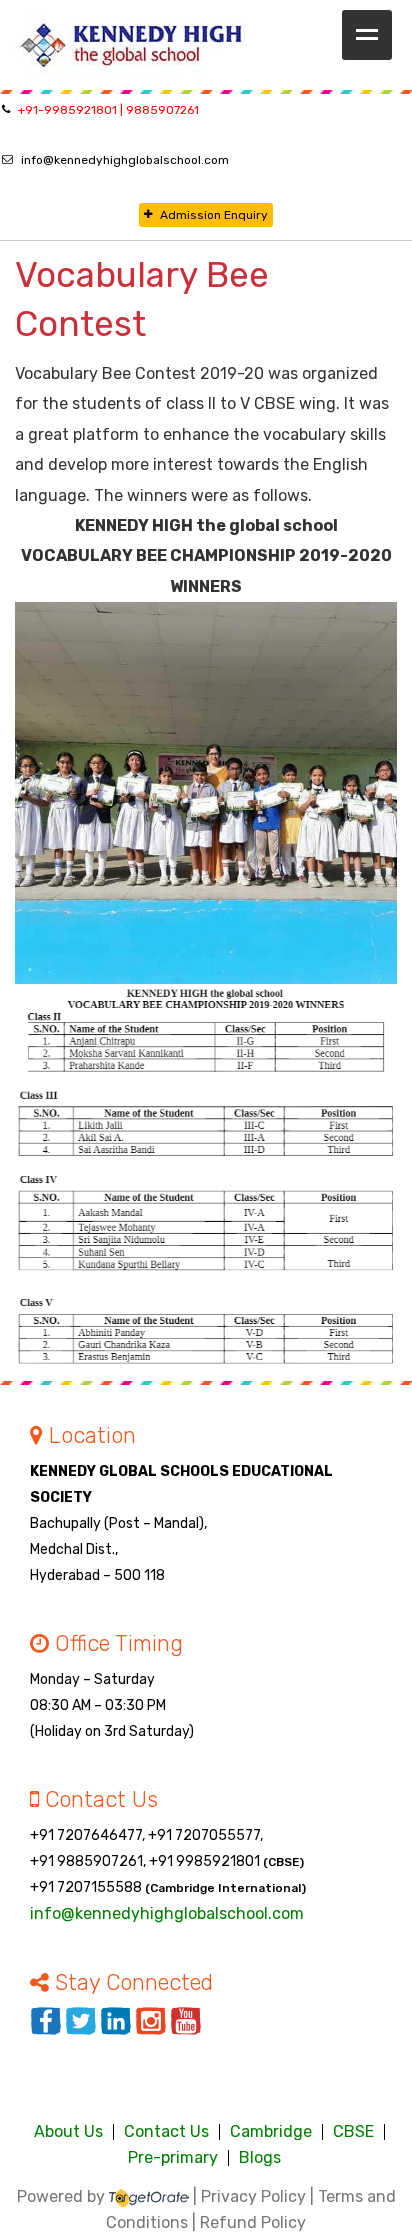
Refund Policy (253, 2222)
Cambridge (271, 2131)
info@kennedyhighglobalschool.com (125, 160)
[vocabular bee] (206, 1180)
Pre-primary (173, 2157)
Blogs (260, 2157)
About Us (68, 2131)
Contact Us (166, 2131)
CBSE (353, 2131)
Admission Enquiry (214, 215)
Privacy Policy (253, 2196)
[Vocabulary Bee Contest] (206, 793)
